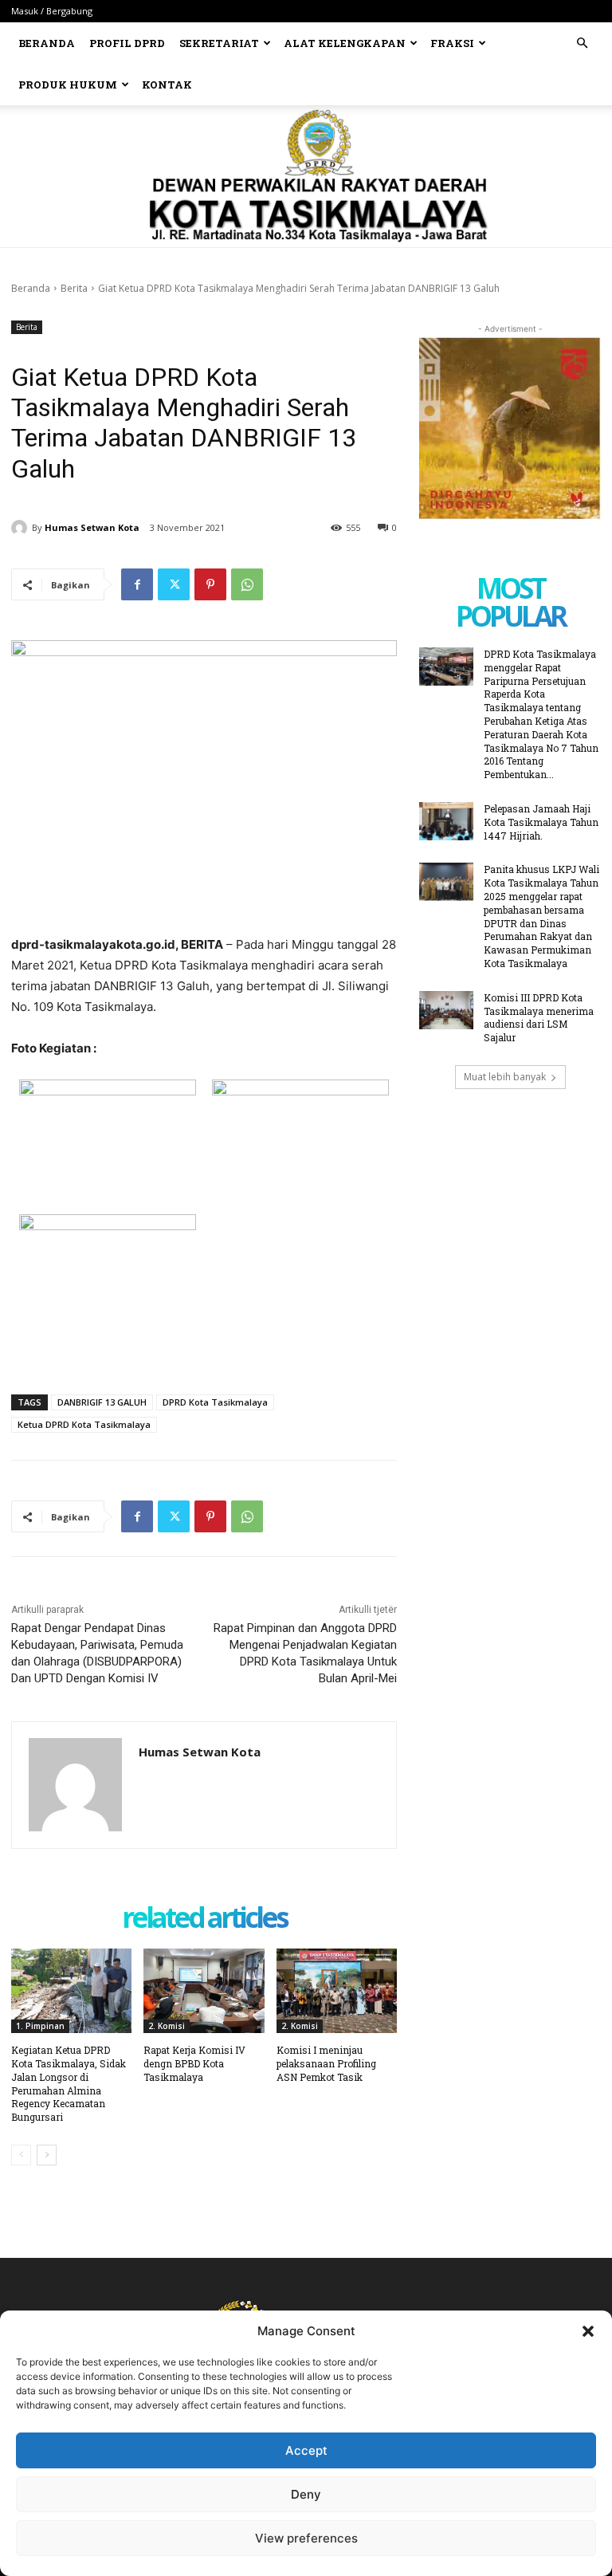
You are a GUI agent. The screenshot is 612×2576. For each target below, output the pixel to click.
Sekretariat (219, 43)
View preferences (306, 2538)
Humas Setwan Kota (92, 527)
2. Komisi (167, 2026)
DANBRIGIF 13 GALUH (102, 1402)
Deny (306, 2494)
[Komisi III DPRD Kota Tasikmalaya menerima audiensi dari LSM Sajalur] (446, 1010)
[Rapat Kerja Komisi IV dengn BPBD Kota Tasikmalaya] (204, 1991)
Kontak (167, 85)
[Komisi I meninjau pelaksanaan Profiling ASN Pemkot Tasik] (337, 1991)
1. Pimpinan (40, 2026)
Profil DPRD (127, 43)
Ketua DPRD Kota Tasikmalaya (84, 1424)
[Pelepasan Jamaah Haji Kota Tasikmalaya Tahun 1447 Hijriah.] (446, 821)
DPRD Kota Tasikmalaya (215, 1402)
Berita (74, 288)
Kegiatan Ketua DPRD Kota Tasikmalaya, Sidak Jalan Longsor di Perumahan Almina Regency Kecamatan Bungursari (69, 2083)
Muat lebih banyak (505, 1077)
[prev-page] (21, 2155)
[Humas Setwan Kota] (22, 528)
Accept (306, 2450)
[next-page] (47, 2155)
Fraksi (452, 43)
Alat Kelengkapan (345, 43)
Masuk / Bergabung (52, 11)
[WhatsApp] (247, 584)
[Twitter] (174, 584)
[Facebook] (137, 584)
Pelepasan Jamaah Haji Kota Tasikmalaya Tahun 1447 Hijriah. (541, 822)
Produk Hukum (68, 85)
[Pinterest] (210, 584)
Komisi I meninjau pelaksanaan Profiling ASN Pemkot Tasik (326, 2063)
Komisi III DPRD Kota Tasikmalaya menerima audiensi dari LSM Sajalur (539, 1017)
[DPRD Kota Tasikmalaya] (306, 176)
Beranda (47, 43)
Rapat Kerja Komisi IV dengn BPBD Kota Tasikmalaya (194, 2063)
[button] (588, 2331)
